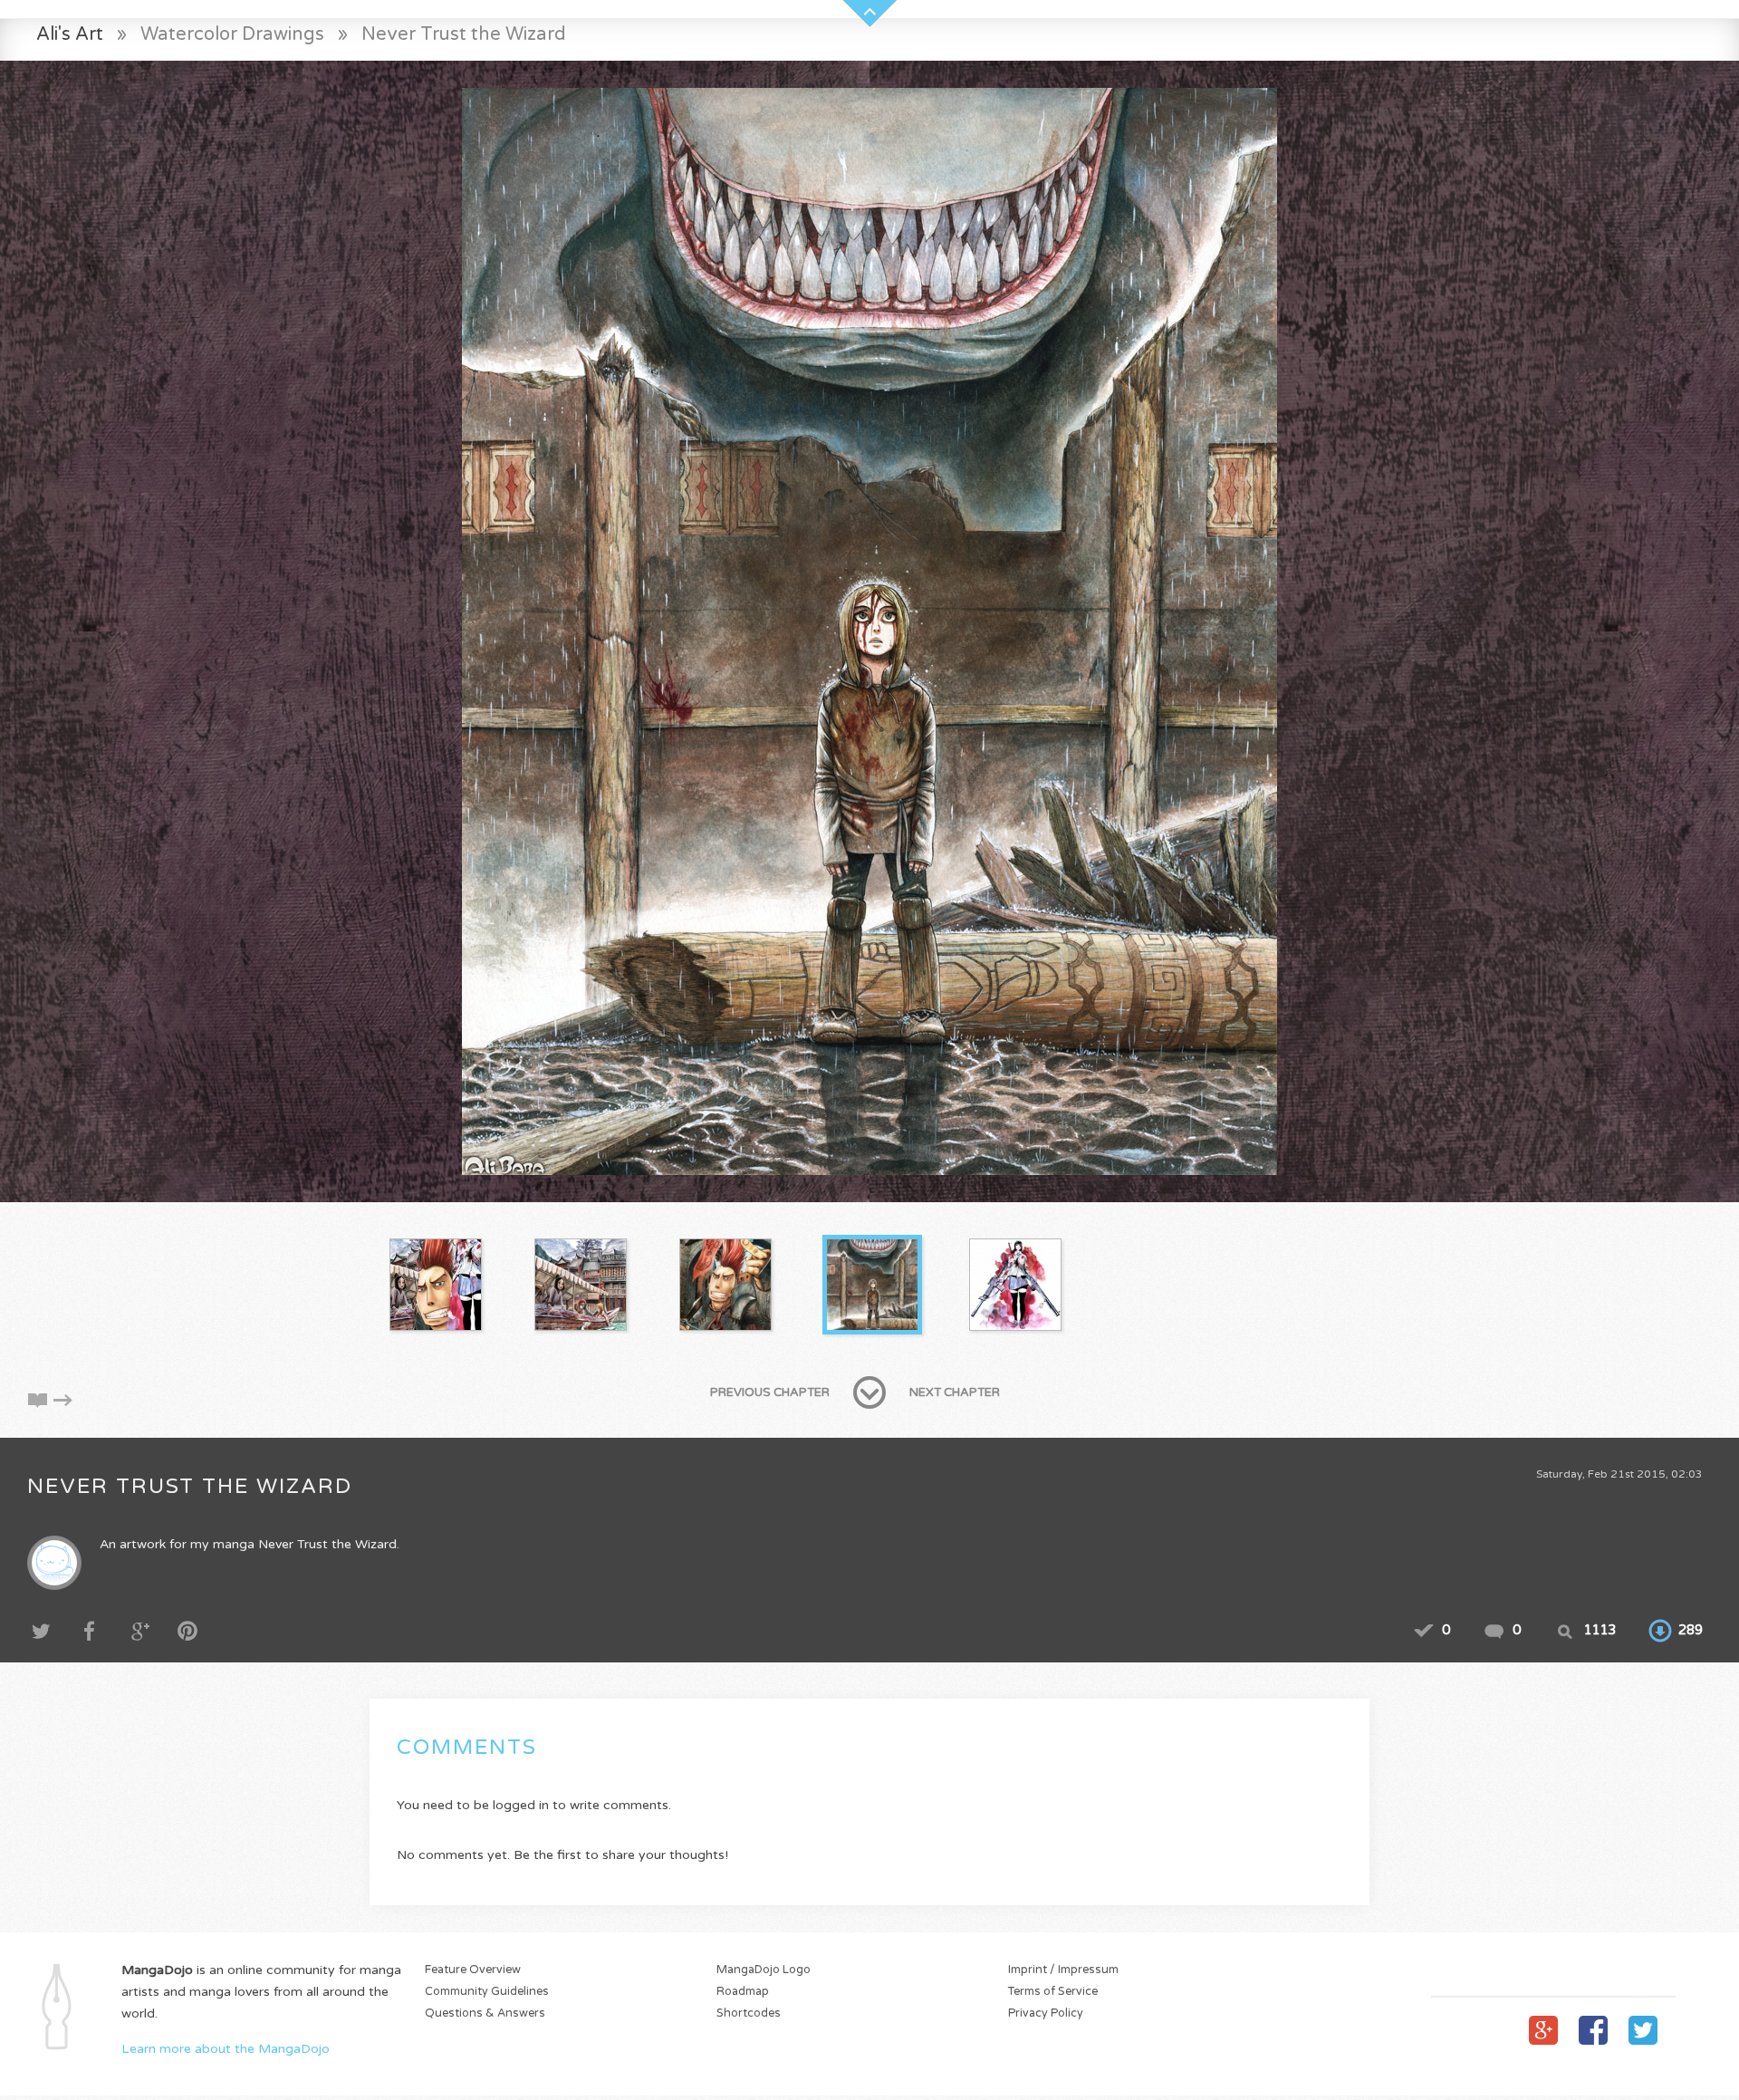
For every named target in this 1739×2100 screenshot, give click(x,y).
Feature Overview (473, 1970)
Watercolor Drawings (232, 34)
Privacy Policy (1046, 2013)
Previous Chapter (770, 1392)
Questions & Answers (485, 2013)
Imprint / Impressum (1063, 1970)
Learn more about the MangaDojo (226, 2049)
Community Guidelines (487, 1992)
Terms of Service (1053, 1992)
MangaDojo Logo (764, 1970)
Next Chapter (955, 1392)
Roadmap (743, 1992)
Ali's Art (70, 34)
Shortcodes (749, 2013)
